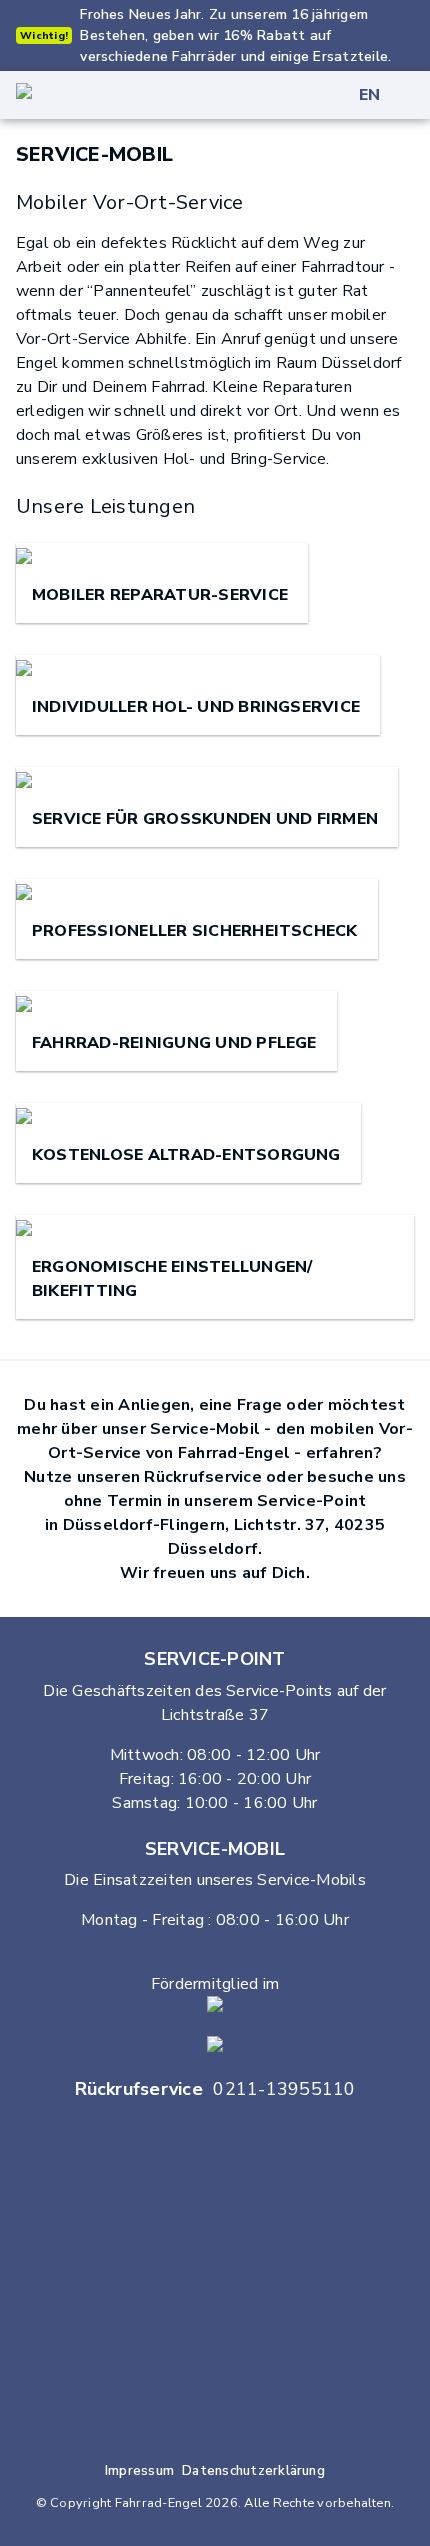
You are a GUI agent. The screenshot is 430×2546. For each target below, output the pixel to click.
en (369, 95)
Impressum (139, 2471)
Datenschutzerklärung (253, 2471)
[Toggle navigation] (417, 95)
